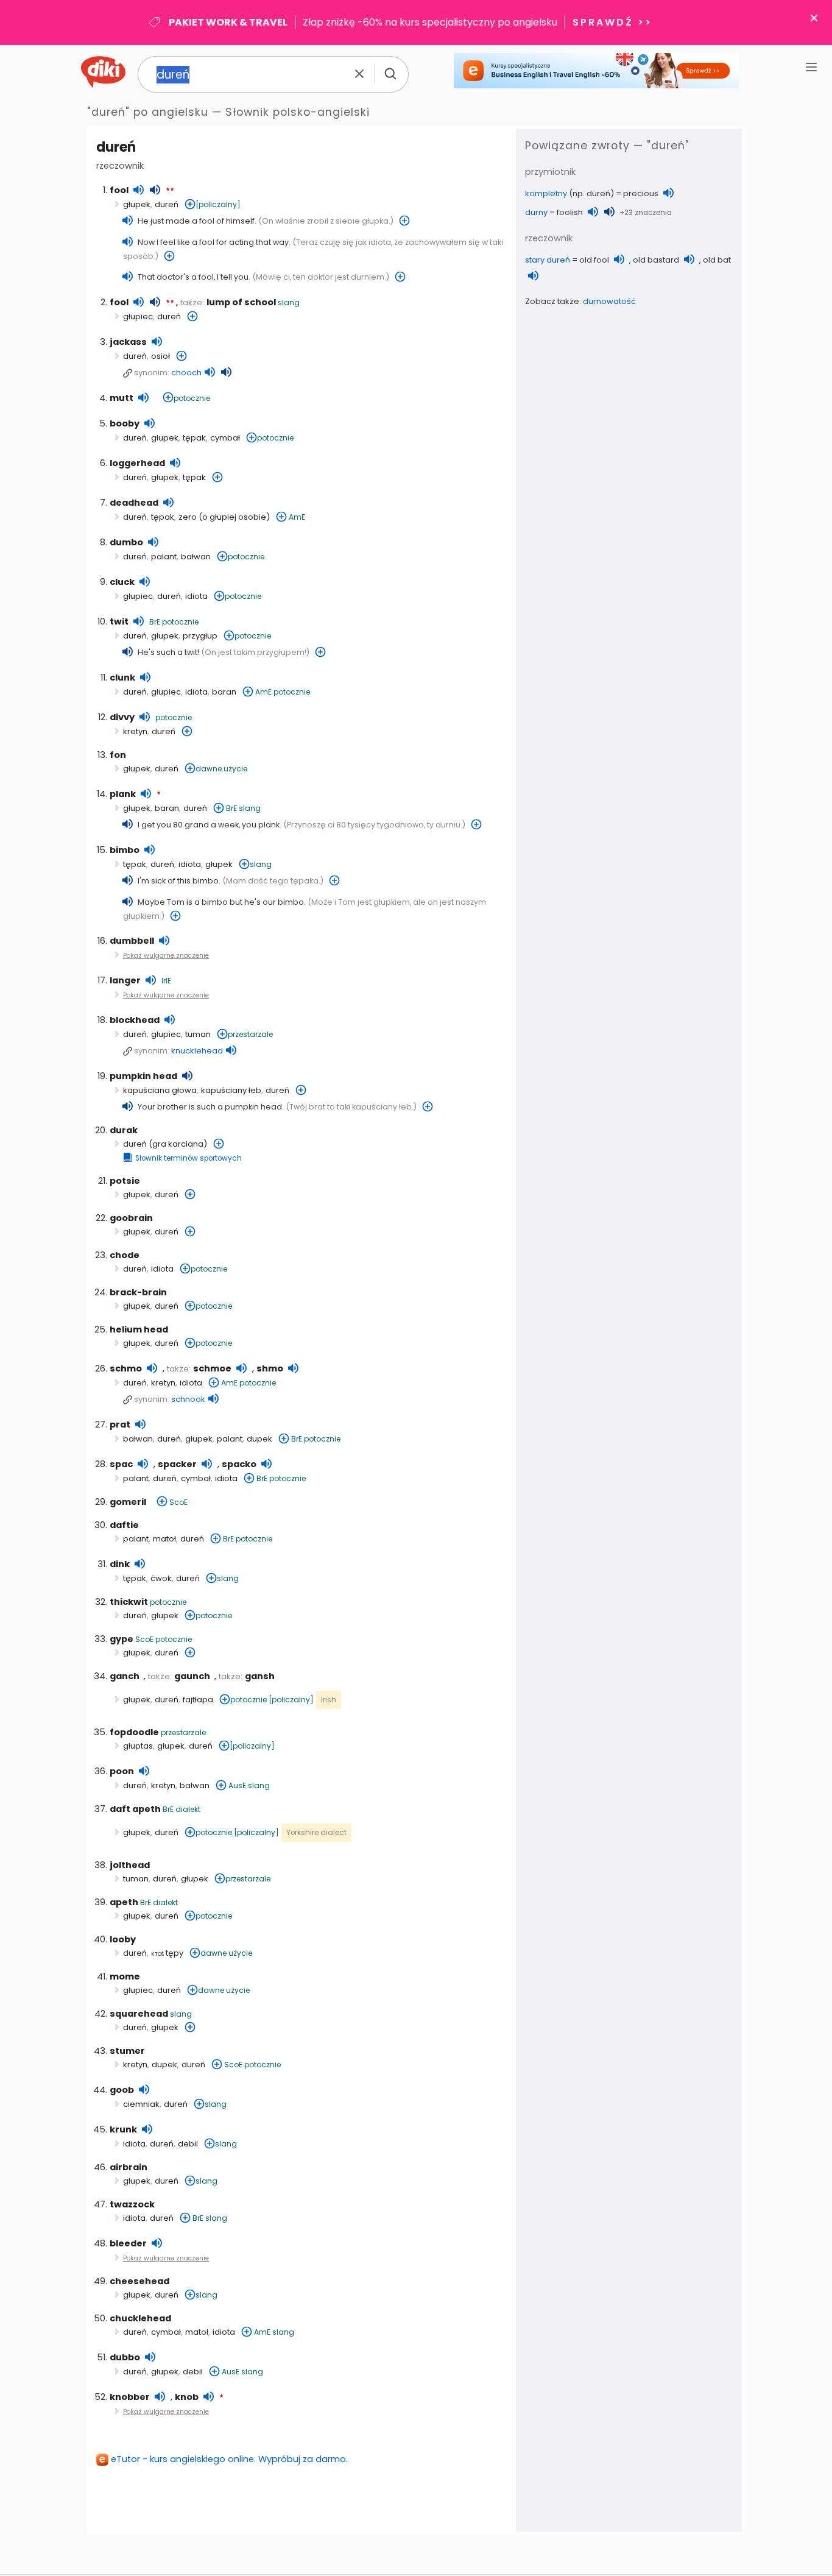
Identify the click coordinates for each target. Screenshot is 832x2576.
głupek (137, 204)
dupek (259, 1439)
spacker (177, 1464)
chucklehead (140, 2318)
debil (188, 2144)
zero (188, 517)
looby (123, 1939)
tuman (198, 1034)
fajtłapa (198, 1700)
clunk (122, 678)
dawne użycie (221, 769)
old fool (594, 260)
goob (122, 2090)
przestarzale (250, 1034)
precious (641, 193)
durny (536, 212)
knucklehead (197, 1051)
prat (120, 1424)
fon (118, 755)
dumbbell (132, 941)
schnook (188, 1399)
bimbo (125, 850)
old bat (717, 260)
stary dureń (548, 260)
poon (122, 1771)
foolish (570, 212)
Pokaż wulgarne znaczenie (166, 956)
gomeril (128, 1502)
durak (124, 1130)
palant (164, 557)
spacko (239, 1464)
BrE (155, 622)
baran (224, 692)
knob (187, 2397)
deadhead (134, 503)
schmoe (212, 1368)
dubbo (125, 2357)
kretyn (135, 731)
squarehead (139, 2014)
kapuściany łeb (231, 1090)
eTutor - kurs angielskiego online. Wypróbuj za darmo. (229, 2459)
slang (289, 303)
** (170, 191)
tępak (194, 438)
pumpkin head (143, 1076)
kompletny (546, 193)
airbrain (129, 2167)
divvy (122, 717)
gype (122, 1639)
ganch (125, 1676)
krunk (123, 2129)
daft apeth (135, 1809)
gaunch (192, 1676)
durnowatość (609, 301)
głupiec (138, 317)
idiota (196, 596)
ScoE (178, 1502)
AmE (297, 517)
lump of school (241, 302)
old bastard (656, 260)
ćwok (161, 1578)
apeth (124, 1902)
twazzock (132, 2204)
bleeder (128, 2243)
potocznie (192, 398)
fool (119, 190)
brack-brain (138, 1292)
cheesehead (139, 2281)
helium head (139, 1329)
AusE (237, 1785)
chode (125, 1255)
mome (125, 1976)
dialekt (188, 1809)
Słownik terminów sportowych (189, 1158)
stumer (127, 2051)
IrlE (166, 981)
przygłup (200, 636)
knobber (130, 2397)
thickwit (129, 1602)
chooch (186, 373)
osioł (160, 356)
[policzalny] (218, 204)
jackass (128, 342)
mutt (122, 398)
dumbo (126, 542)
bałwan (196, 557)
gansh (260, 1676)
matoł (164, 1539)
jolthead (130, 1865)
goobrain (131, 1218)
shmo (270, 1368)
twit (119, 621)
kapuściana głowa (160, 1090)
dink (120, 1564)
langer (125, 980)
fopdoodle (134, 1732)
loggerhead (137, 463)
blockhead (135, 1020)
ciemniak (141, 2104)
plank (123, 794)
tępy (167, 1953)
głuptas (138, 1746)
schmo (126, 1368)
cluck (122, 582)
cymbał (225, 438)
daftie (124, 1525)
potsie (125, 1181)
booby (125, 423)
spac (121, 1464)
